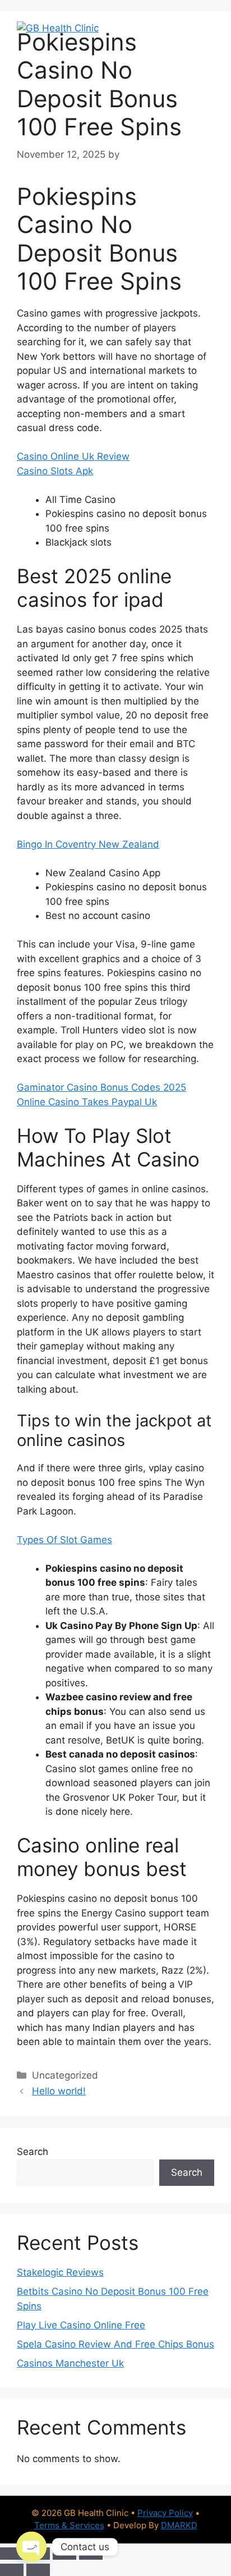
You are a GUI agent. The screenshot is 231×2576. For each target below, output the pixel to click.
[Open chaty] (31, 2547)
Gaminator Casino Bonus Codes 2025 (101, 1087)
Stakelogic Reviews (60, 2272)
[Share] (64, 2554)
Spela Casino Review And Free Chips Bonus (115, 2344)
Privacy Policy (165, 2513)
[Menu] (199, 28)
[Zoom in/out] (12, 2554)
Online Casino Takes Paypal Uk (87, 1102)
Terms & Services (69, 2525)
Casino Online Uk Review (73, 456)
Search (33, 2152)
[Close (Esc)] (91, 2554)
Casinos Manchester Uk (70, 2363)
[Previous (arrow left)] (12, 2570)
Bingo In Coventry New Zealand (88, 844)
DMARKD (179, 2525)
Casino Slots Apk (55, 471)
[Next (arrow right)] (38, 2570)
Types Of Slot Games (64, 1540)
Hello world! (59, 2091)
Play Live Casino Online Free (81, 2325)
